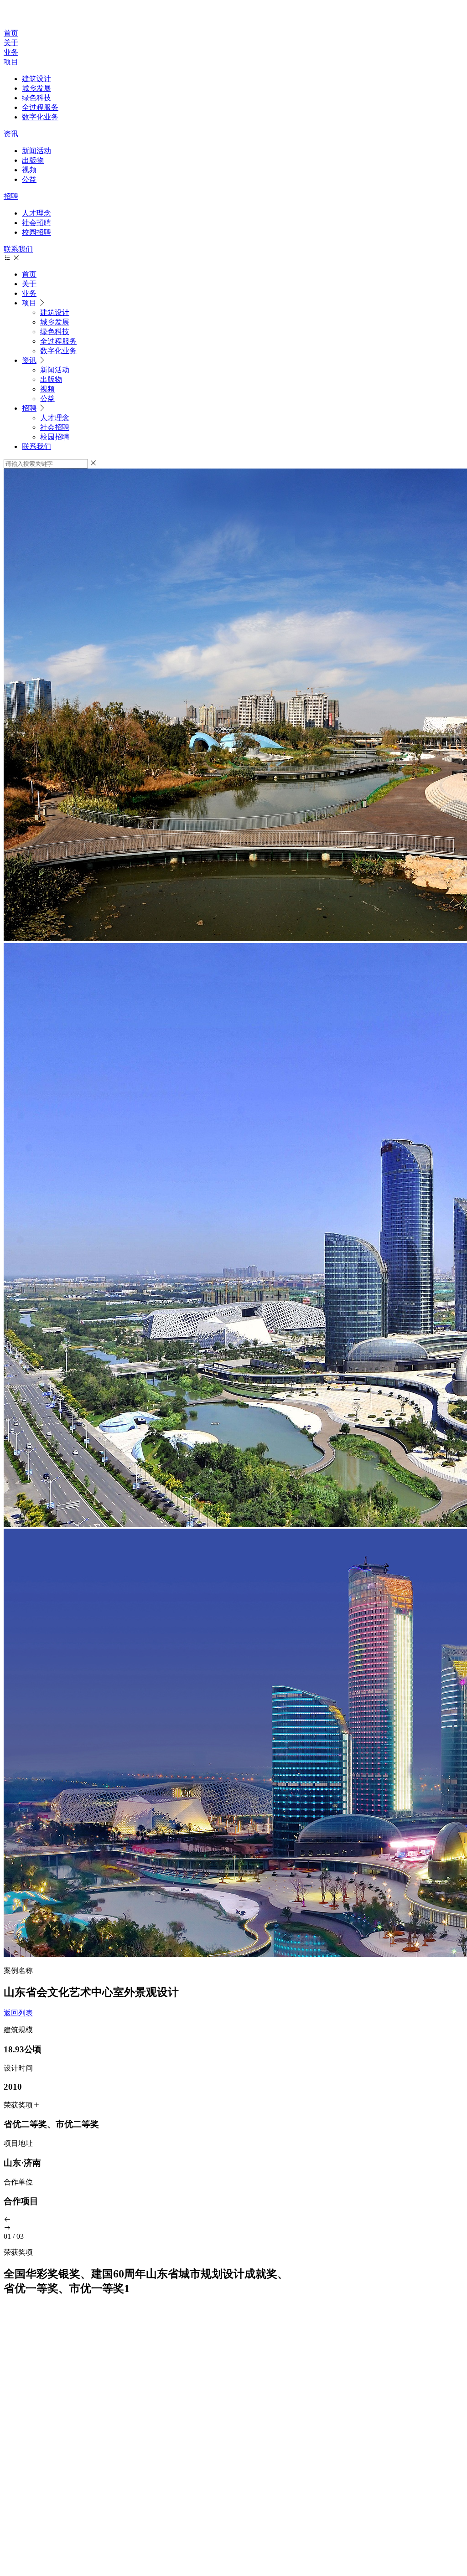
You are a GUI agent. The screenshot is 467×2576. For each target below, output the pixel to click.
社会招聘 (36, 223)
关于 (11, 43)
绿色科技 (36, 98)
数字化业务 (40, 117)
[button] (233, 2220)
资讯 (11, 134)
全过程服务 (40, 107)
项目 (11, 62)
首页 (11, 33)
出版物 (33, 160)
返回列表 (18, 2013)
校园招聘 (36, 232)
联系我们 (18, 249)
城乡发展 (36, 88)
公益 (29, 179)
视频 (29, 170)
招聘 (11, 196)
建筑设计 (36, 79)
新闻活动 (36, 151)
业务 (11, 52)
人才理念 (36, 213)
